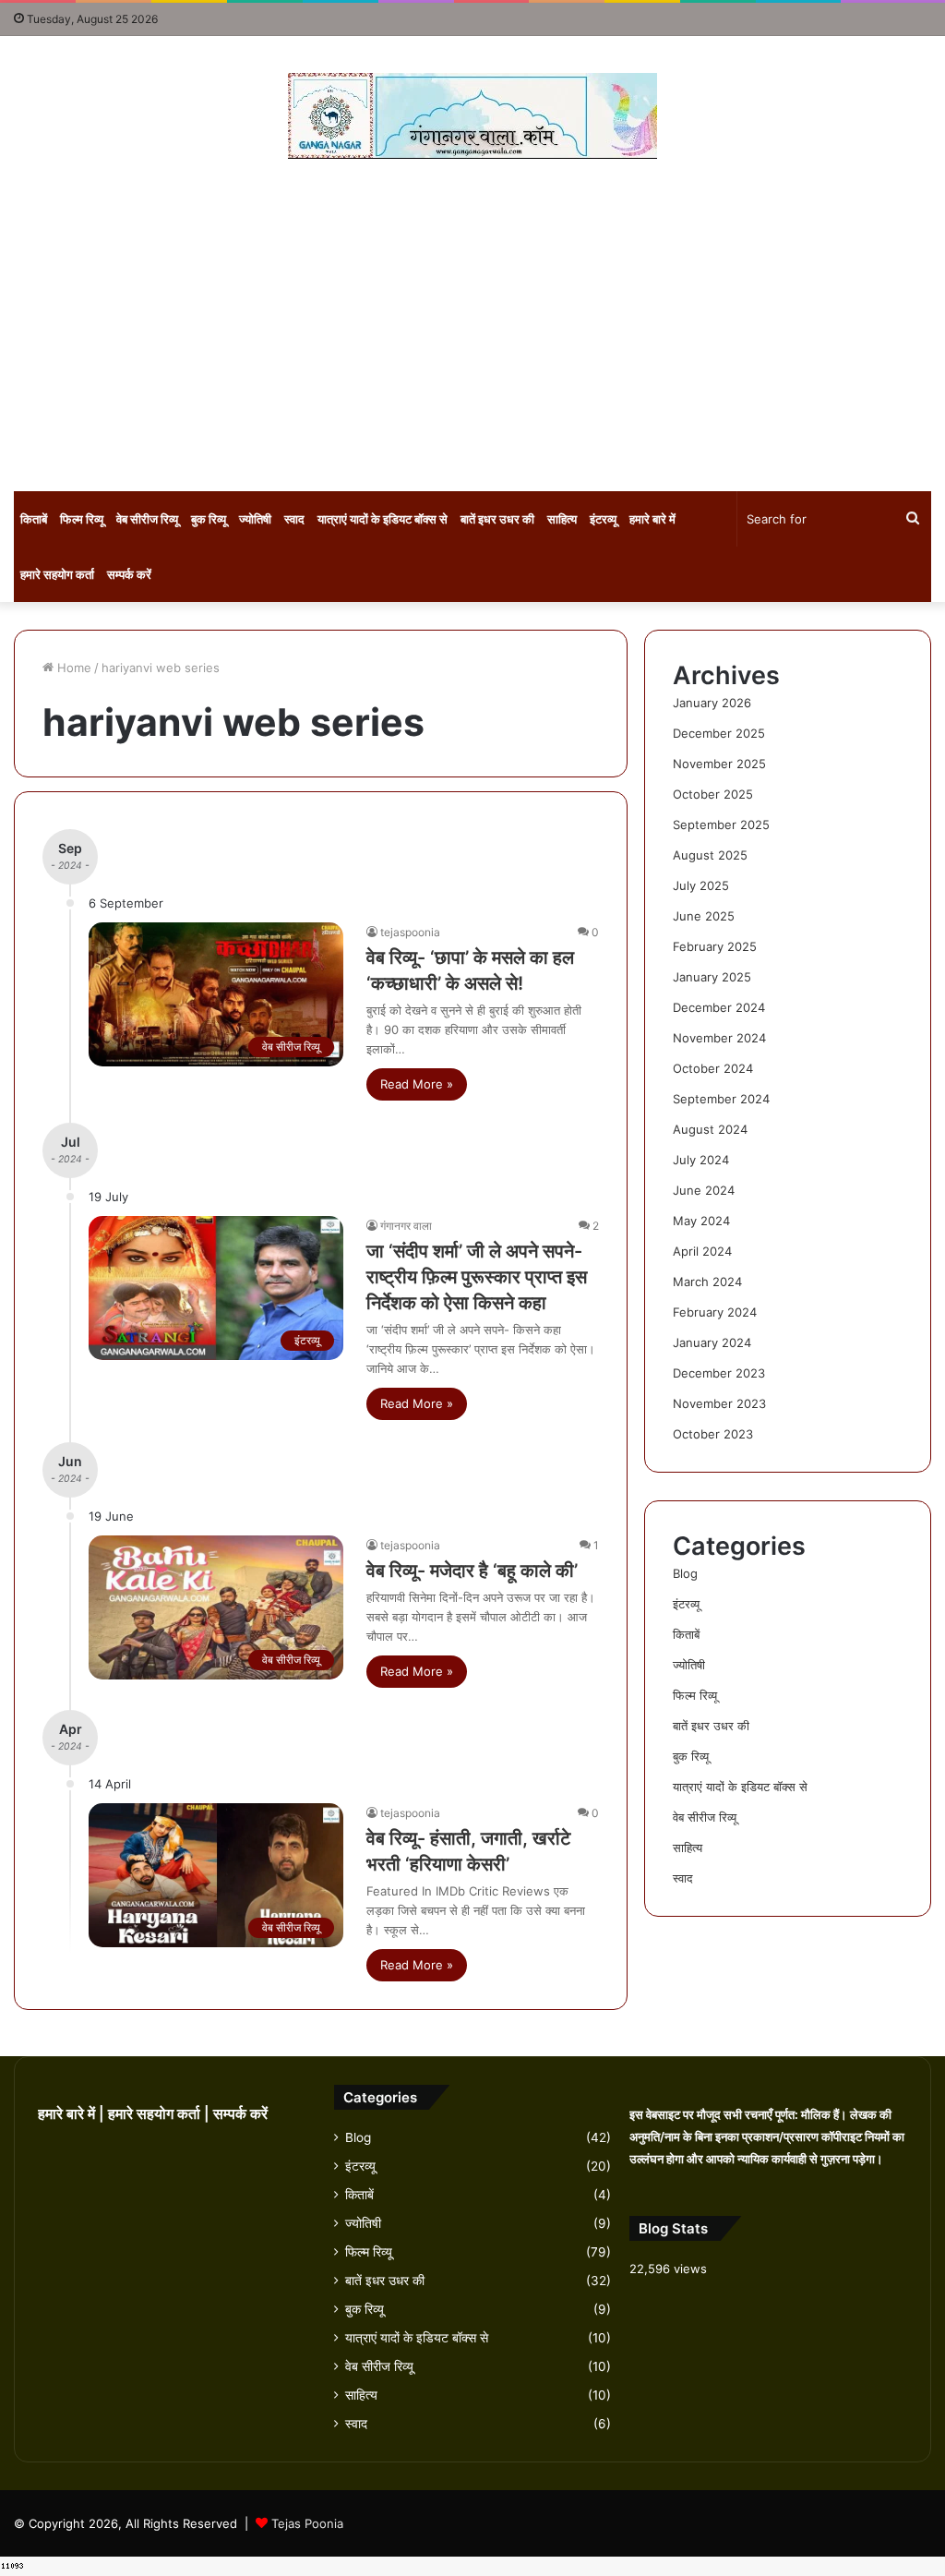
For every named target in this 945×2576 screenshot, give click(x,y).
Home (72, 668)
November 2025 (719, 764)
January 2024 (712, 1342)
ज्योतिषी (255, 519)
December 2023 (719, 1373)
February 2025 (715, 946)
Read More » (417, 1084)
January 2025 (712, 977)
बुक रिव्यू (209, 519)
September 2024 (721, 1099)
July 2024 (701, 1160)
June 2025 (704, 916)
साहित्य (562, 519)
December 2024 (719, 1007)
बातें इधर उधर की (497, 519)
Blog (685, 1573)
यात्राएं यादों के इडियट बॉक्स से (383, 519)
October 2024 (713, 1068)
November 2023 (719, 1403)
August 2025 (710, 855)
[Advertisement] (472, 325)
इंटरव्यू (603, 519)
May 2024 (701, 1221)
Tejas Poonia (307, 2523)
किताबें (34, 519)
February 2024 (715, 1312)
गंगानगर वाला (406, 1226)
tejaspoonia (410, 932)
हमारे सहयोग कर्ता (57, 574)
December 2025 (719, 733)
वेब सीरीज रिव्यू (147, 519)
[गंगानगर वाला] (472, 116)
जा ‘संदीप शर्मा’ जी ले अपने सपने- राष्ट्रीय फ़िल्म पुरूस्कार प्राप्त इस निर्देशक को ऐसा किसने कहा (477, 1277)
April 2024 (702, 1251)
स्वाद (294, 519)
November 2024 (719, 1038)
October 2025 (713, 794)
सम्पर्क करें (129, 574)
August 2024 (710, 1129)
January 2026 (712, 703)
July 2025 (701, 885)
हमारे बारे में (652, 519)
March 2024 (707, 1282)
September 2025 (721, 825)
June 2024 (704, 1190)
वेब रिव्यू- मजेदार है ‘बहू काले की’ (472, 1571)
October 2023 (713, 1434)
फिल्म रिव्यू (82, 519)
